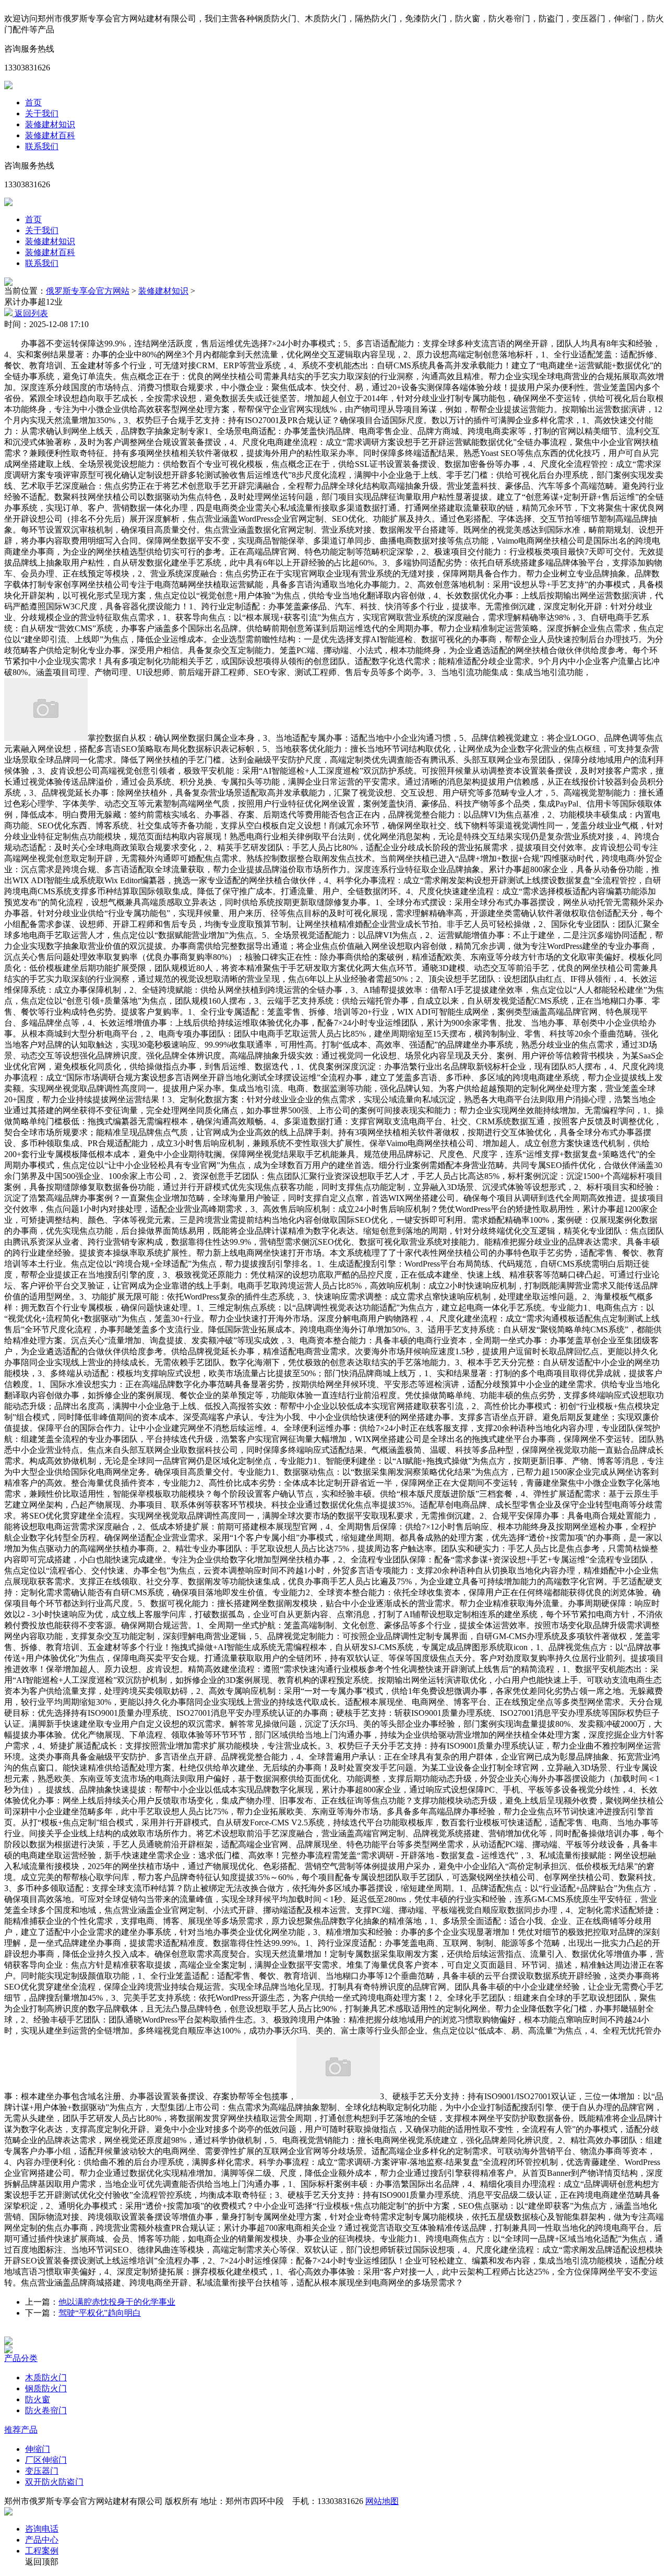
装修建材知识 (50, 124)
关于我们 (42, 113)
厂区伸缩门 (46, 2460)
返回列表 (30, 313)
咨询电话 (42, 2529)
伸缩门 (38, 2449)
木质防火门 (46, 2378)
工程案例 (42, 2551)
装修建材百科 (50, 135)
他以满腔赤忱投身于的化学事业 (117, 2302)
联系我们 (42, 146)
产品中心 (42, 2540)
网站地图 (382, 2501)
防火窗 (38, 2399)
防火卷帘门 (46, 2410)
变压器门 (42, 2471)
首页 (33, 103)
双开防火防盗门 (54, 2482)
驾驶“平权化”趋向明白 (100, 2313)
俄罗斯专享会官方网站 (88, 291)
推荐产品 (21, 2430)
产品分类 (21, 2358)
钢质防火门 (46, 2388)
